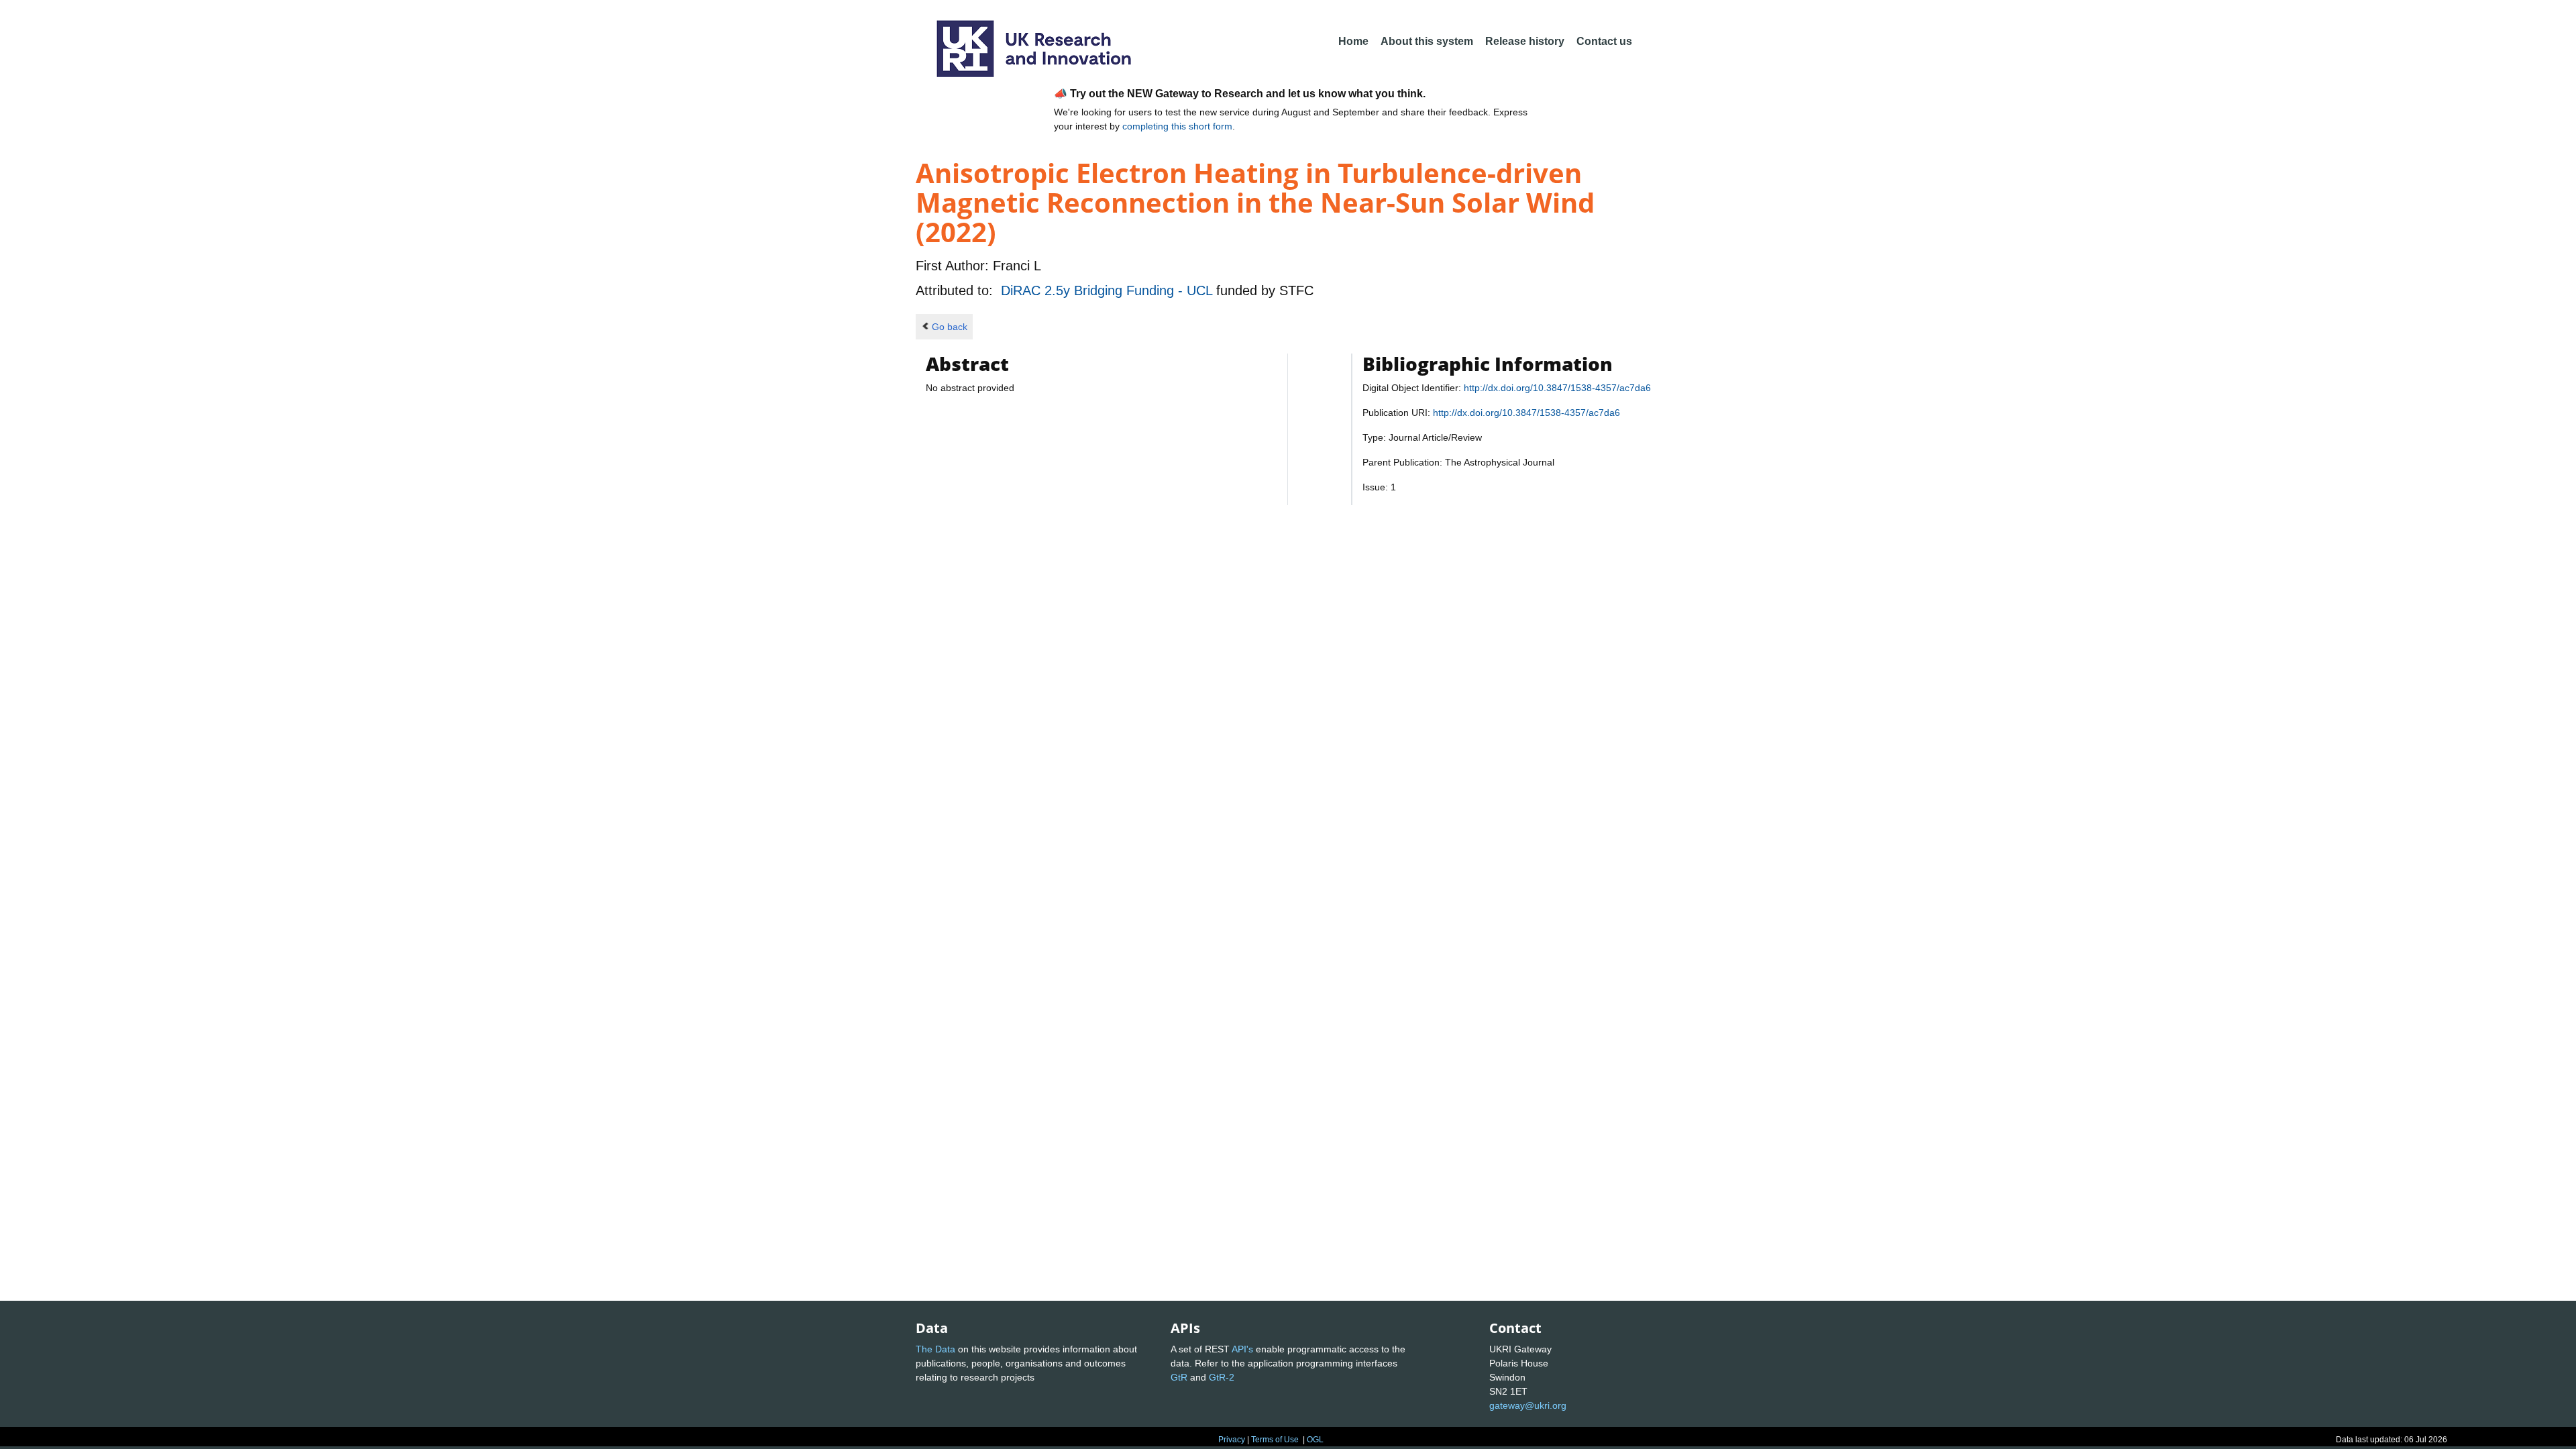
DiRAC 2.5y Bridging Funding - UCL (1109, 290)
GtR (1179, 1377)
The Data (935, 1349)
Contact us (1604, 41)
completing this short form (1177, 126)
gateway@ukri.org (1528, 1405)
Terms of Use (1275, 1440)
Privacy (1232, 1440)
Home (1353, 41)
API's (1242, 1349)
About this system (1427, 41)
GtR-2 (1222, 1377)
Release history (1525, 41)
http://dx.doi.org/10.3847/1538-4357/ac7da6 (1557, 388)
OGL (1315, 1440)
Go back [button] (950, 327)
